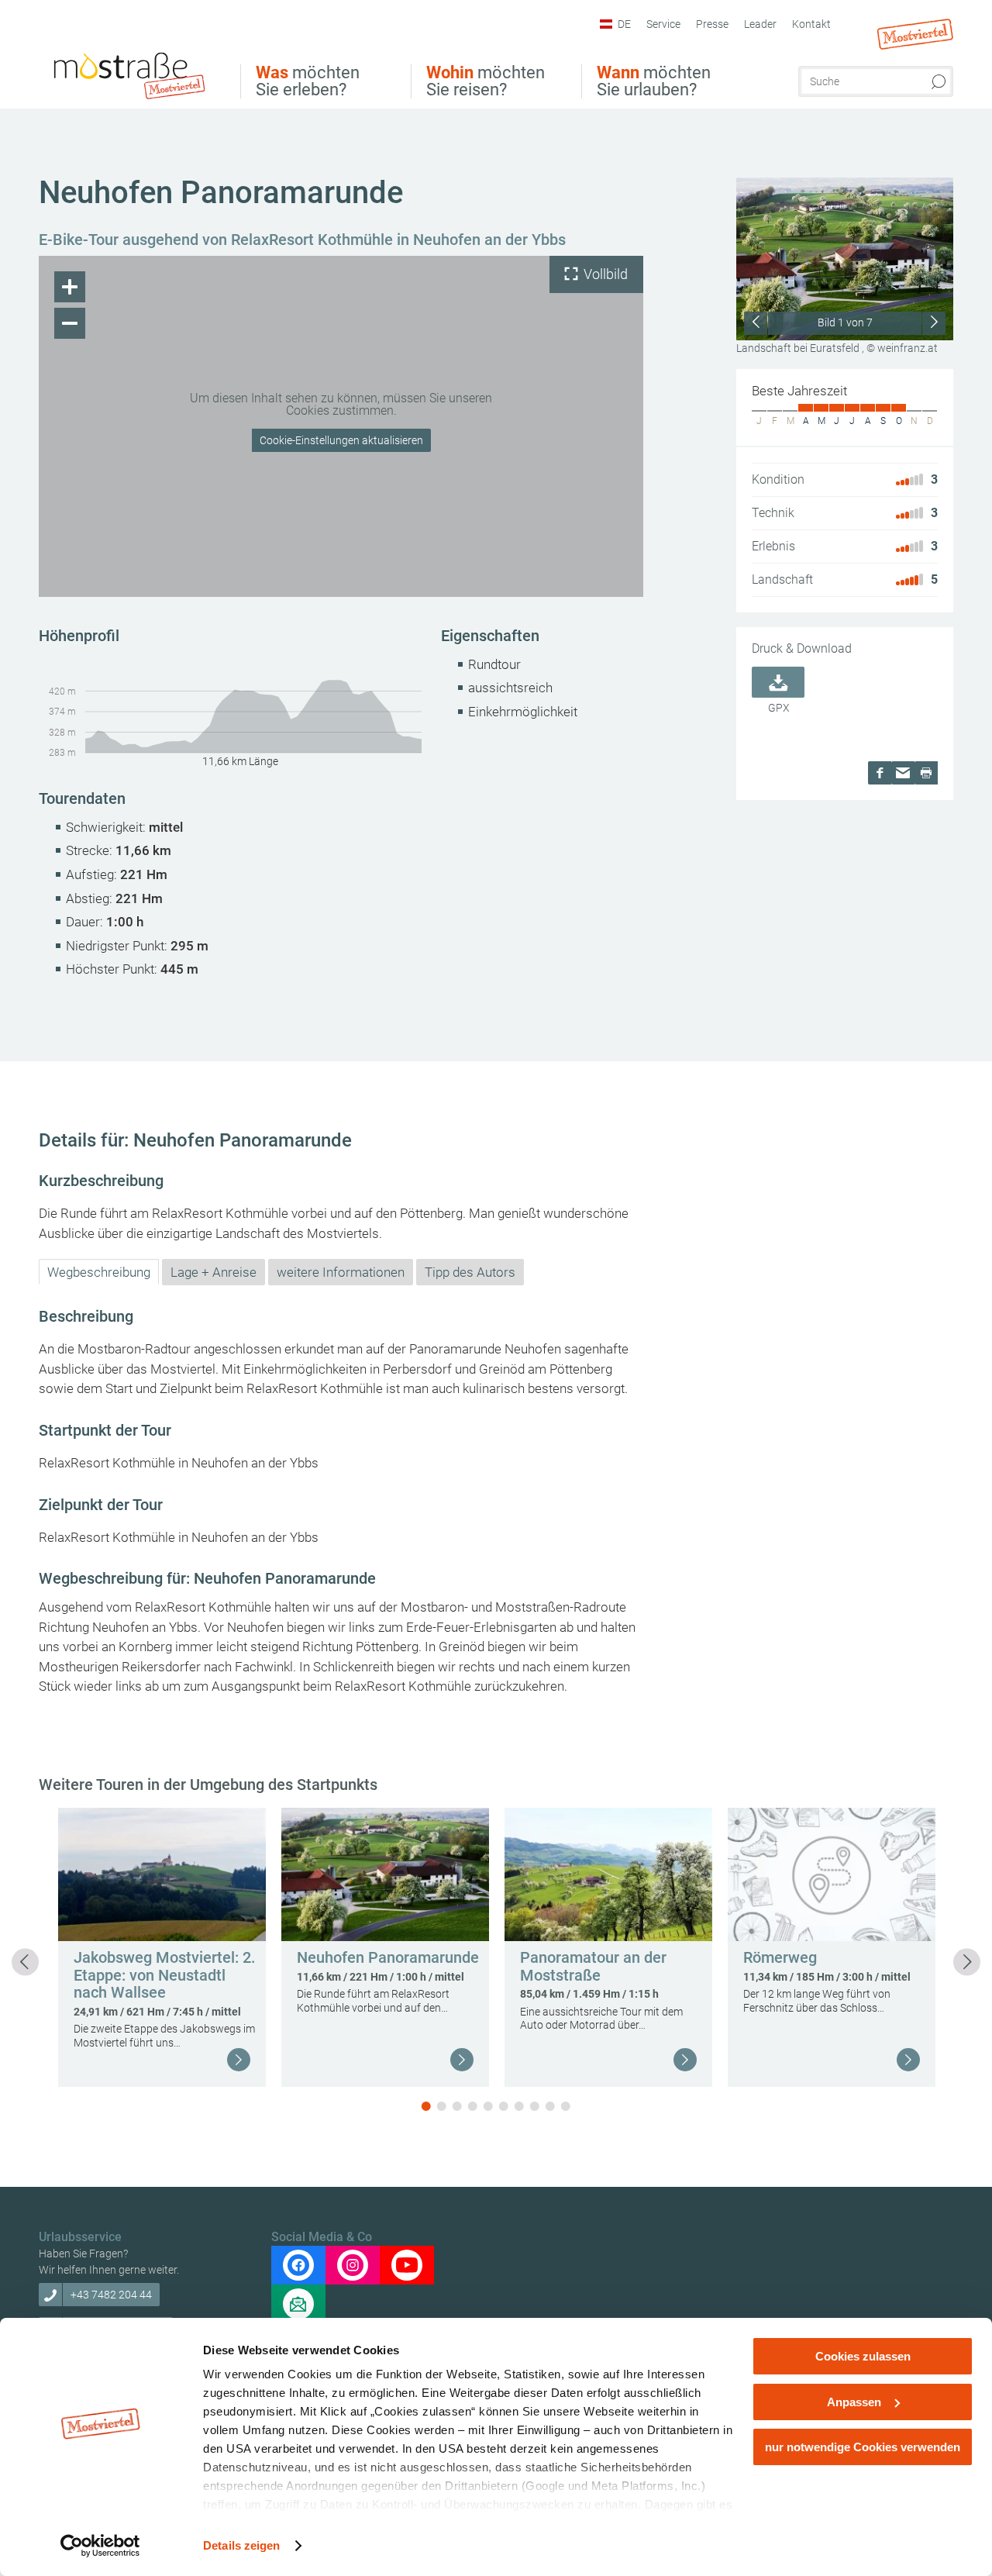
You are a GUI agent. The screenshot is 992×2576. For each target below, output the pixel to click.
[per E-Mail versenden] (903, 773)
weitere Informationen (341, 1272)
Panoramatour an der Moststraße (593, 1966)
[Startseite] (128, 74)
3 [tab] (457, 2106)
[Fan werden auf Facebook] (298, 2265)
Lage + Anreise (214, 1272)
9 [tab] (550, 2106)
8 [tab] (535, 2106)
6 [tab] (504, 2106)
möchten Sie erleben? (308, 81)
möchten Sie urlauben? (654, 81)
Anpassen (854, 2402)
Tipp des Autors (470, 1272)
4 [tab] (473, 2106)
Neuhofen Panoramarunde (388, 1957)
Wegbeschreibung (99, 1272)
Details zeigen (241, 2545)
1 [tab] (426, 2106)
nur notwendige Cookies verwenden (863, 2447)
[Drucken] (926, 773)
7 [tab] (519, 2106)
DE (624, 24)
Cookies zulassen (863, 2356)
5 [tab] (488, 2106)
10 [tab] (566, 2106)
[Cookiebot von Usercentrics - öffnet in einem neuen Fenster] (100, 2546)
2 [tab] (442, 2106)
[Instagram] (353, 2265)
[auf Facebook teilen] (880, 773)
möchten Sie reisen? (486, 81)
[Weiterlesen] (239, 2060)
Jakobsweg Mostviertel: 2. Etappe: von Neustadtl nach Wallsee (165, 1975)
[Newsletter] (298, 2304)
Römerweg (780, 1957)
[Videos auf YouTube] (407, 2265)
